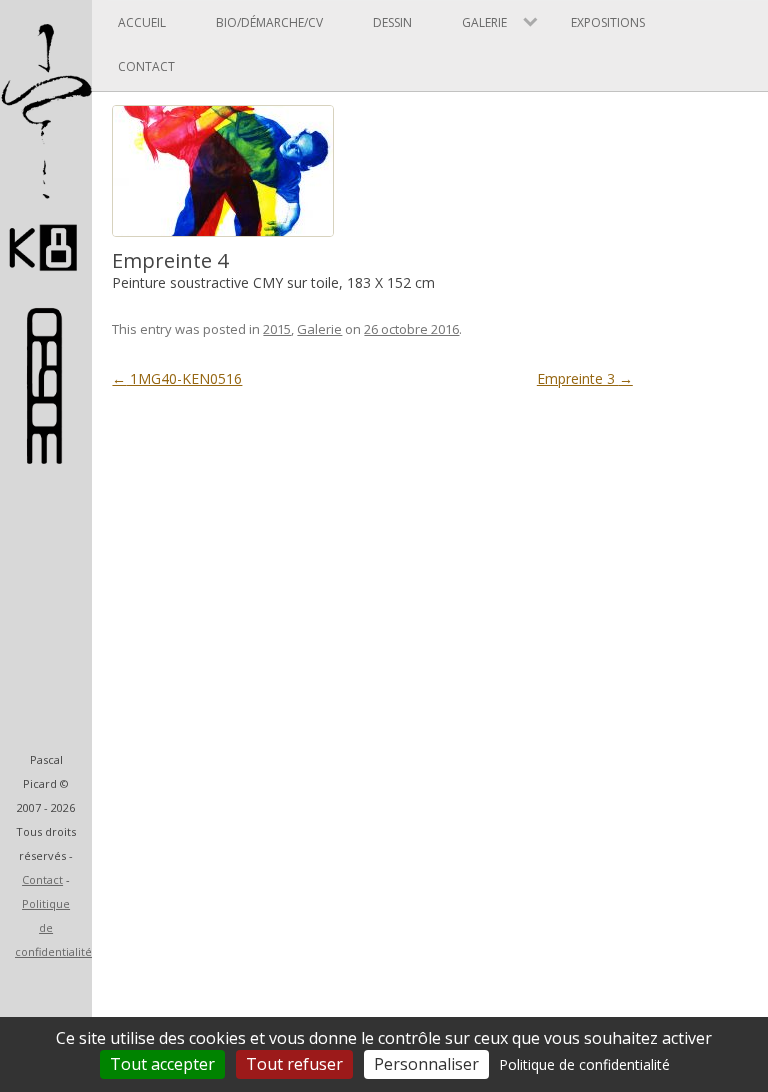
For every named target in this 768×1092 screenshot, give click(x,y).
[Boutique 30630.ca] (46, 454)
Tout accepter (162, 1064)
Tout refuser (294, 1064)
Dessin (392, 22)
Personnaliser (426, 1064)
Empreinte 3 (585, 378)
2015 (277, 329)
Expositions (608, 22)
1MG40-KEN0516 (177, 378)
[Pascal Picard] (46, 279)
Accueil (142, 22)
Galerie (319, 329)
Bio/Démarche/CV (269, 22)
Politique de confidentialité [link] (584, 1064)
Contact (42, 879)
